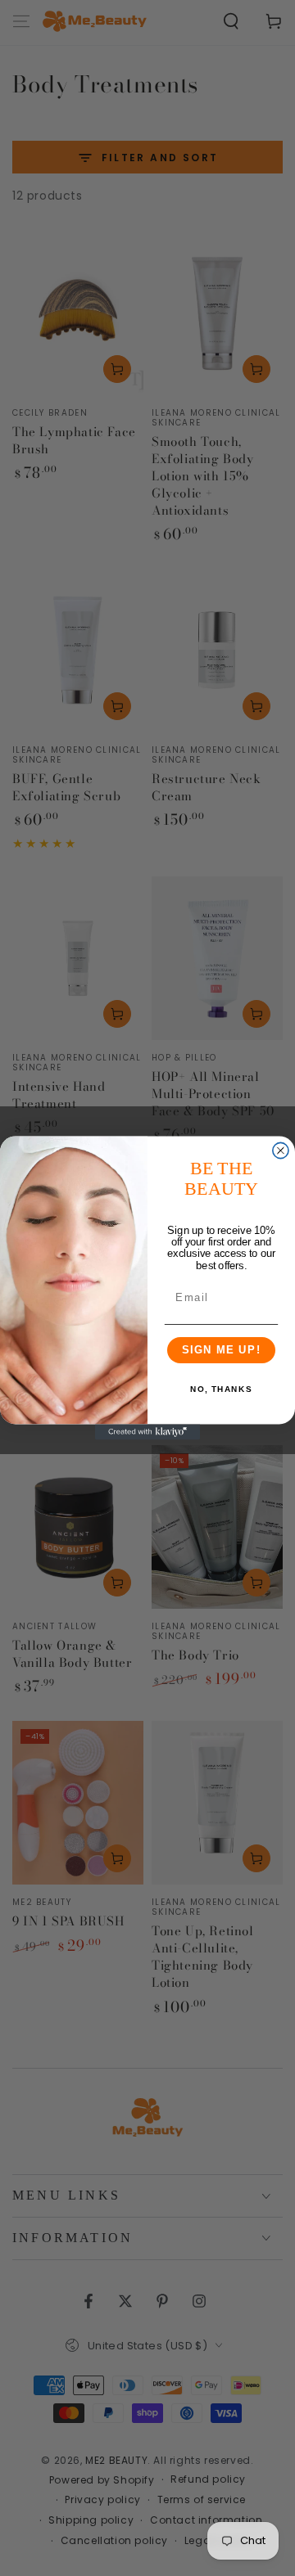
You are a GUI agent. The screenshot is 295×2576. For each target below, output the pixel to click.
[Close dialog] (281, 1150)
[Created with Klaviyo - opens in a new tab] (147, 1432)
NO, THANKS (221, 1390)
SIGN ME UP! (222, 1350)
